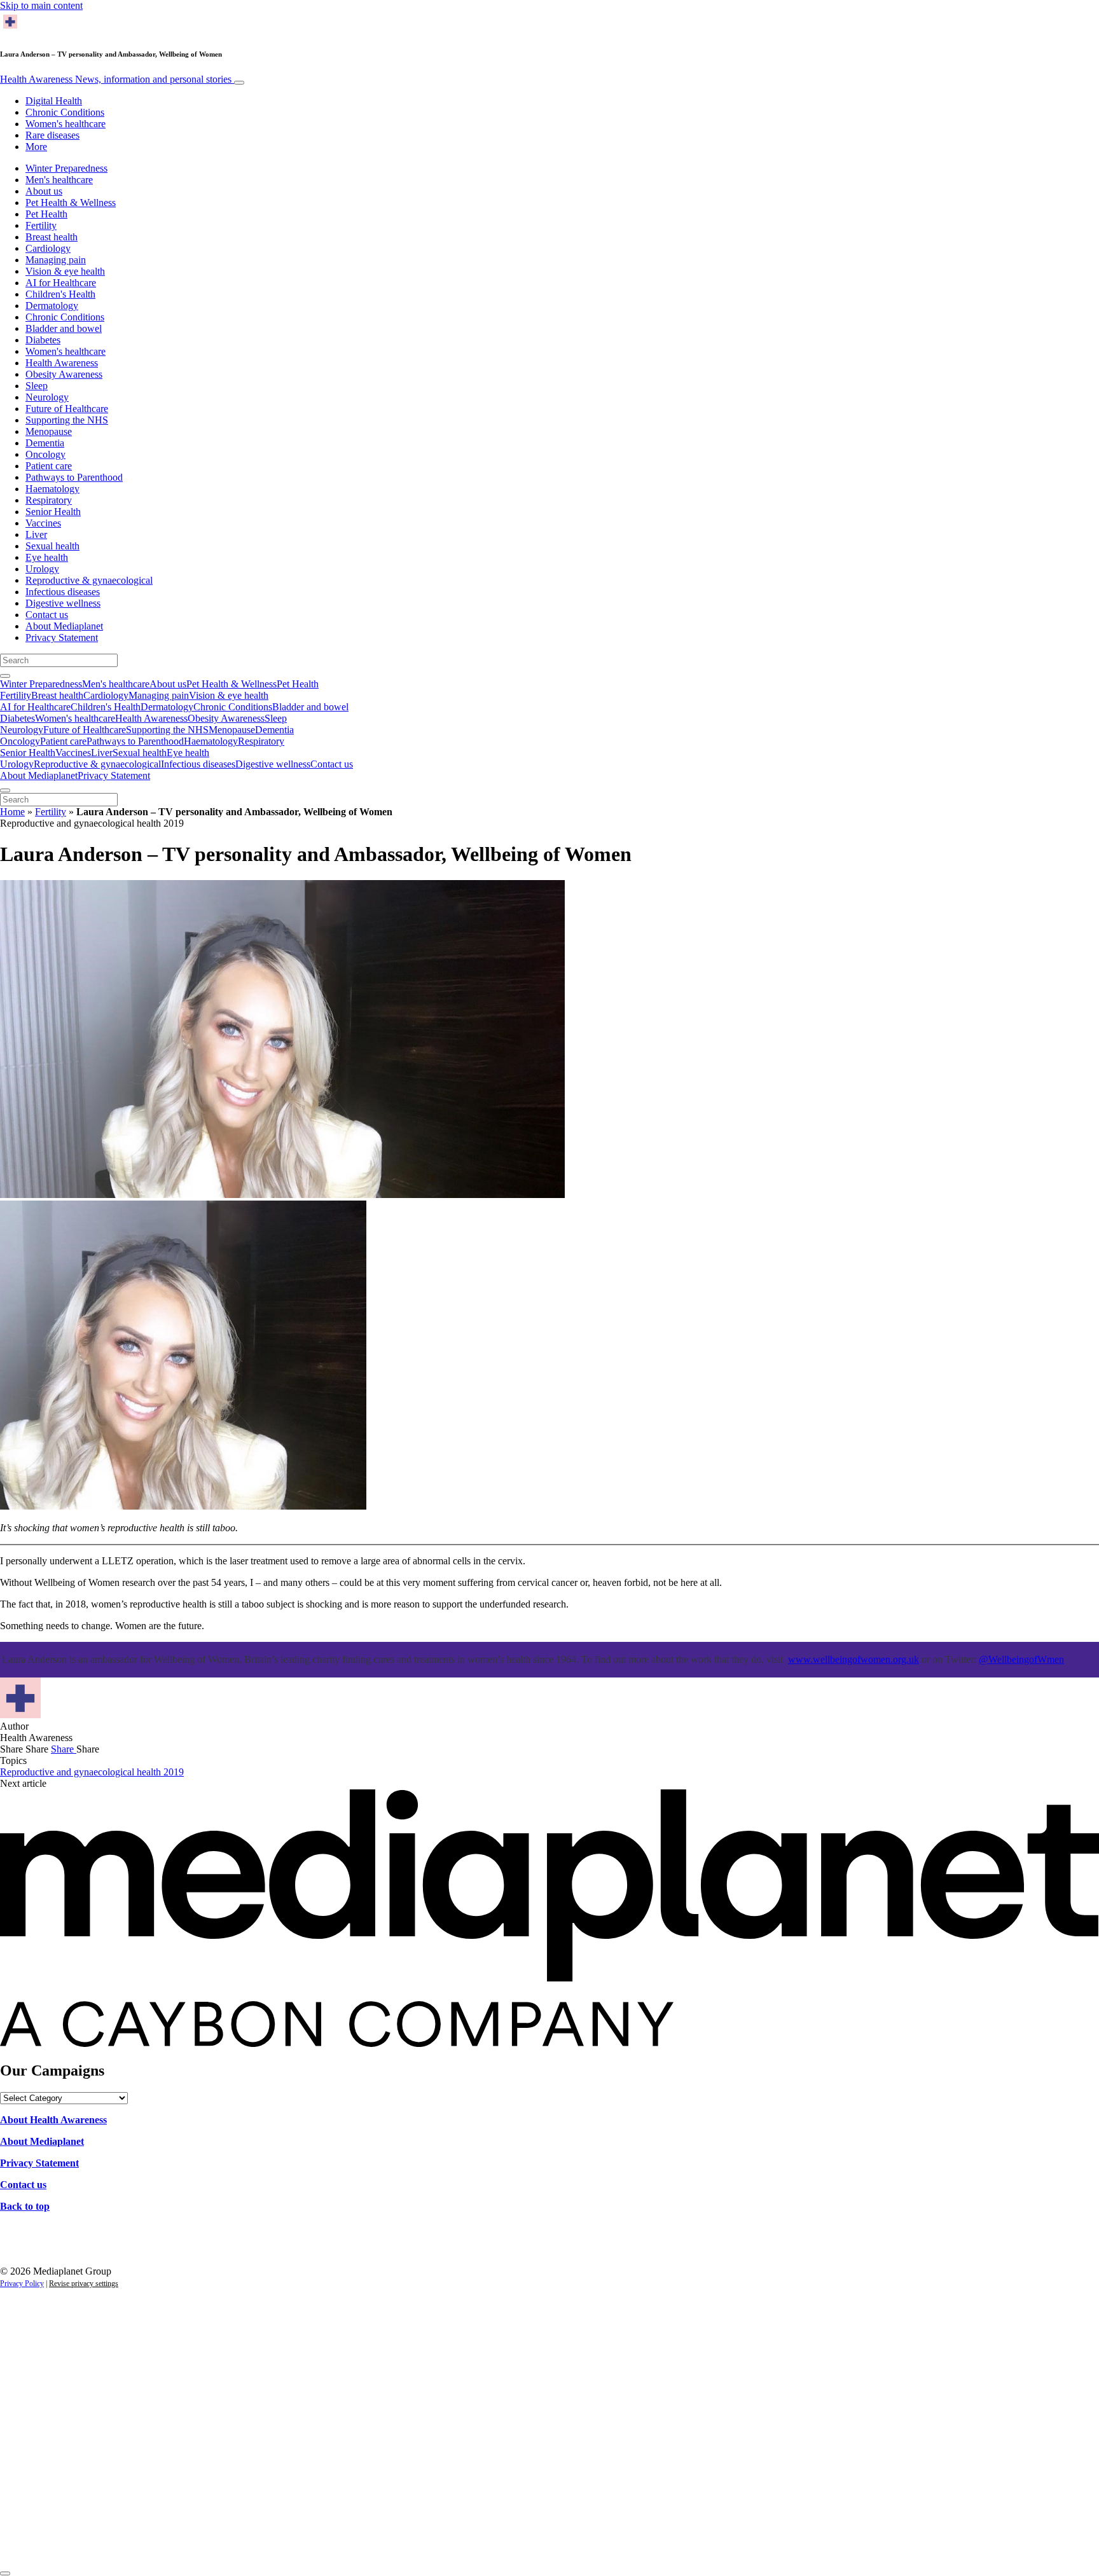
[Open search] (5, 676)
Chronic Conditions (65, 112)
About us (44, 191)
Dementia (45, 443)
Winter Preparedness (66, 168)
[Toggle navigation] (239, 83)
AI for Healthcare (61, 283)
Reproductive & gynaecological (89, 580)
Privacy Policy (22, 2283)
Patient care (49, 466)
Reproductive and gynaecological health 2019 (92, 1772)
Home (12, 812)
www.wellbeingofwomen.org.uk (854, 1659)
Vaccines (43, 523)
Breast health (52, 237)
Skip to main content (41, 5)
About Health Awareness (53, 2120)
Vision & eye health (65, 271)
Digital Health (54, 101)
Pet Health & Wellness (71, 203)
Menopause (49, 431)
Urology (42, 569)
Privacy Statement (62, 637)
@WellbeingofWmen (1021, 1659)
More (36, 147)
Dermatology (52, 306)
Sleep (37, 386)
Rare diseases (52, 135)
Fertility (41, 225)
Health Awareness (116, 79)
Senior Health (53, 512)
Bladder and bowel (64, 328)
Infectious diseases (63, 592)
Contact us (47, 615)
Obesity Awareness (64, 374)
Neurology (47, 397)
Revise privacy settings (84, 2283)
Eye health (47, 557)
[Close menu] (5, 790)
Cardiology (48, 248)
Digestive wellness (63, 603)
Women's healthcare (66, 124)
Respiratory (49, 500)
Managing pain (56, 260)
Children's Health (60, 294)
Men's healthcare (59, 180)
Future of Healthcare (67, 409)
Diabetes (43, 340)
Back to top (25, 2206)
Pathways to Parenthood (74, 477)
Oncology (45, 454)
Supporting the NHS (67, 420)
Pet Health (46, 214)
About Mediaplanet (64, 626)
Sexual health (52, 546)
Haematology (52, 489)
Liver (36, 534)
